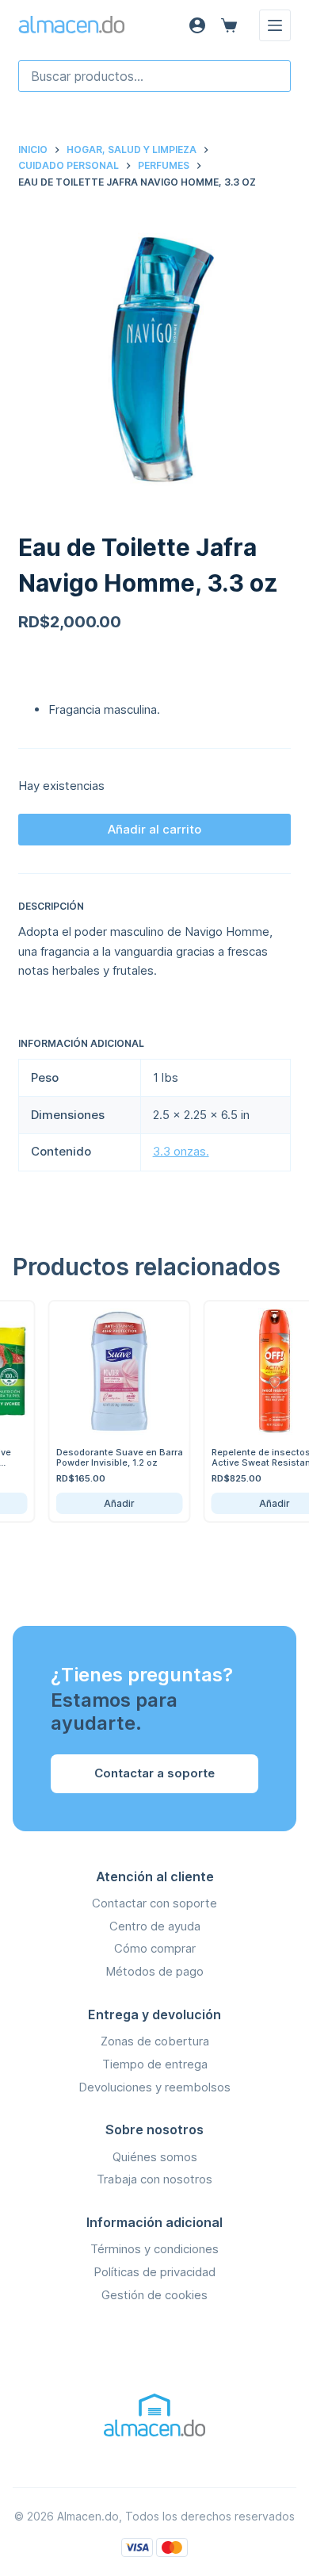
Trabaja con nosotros (154, 2179)
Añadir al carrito (154, 829)
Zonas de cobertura (155, 2041)
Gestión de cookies (154, 2295)
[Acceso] (197, 25)
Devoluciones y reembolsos (154, 2087)
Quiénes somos (155, 2157)
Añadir (111, 1503)
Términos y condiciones (154, 2249)
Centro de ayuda (155, 1926)
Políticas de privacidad (154, 2272)
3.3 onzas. (181, 1151)
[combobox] (154, 76)
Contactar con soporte (154, 1903)
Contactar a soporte (154, 1773)
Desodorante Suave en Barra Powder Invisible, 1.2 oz (112, 1457)
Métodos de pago (154, 1971)
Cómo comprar (155, 1948)
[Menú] (275, 25)
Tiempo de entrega (155, 2064)
